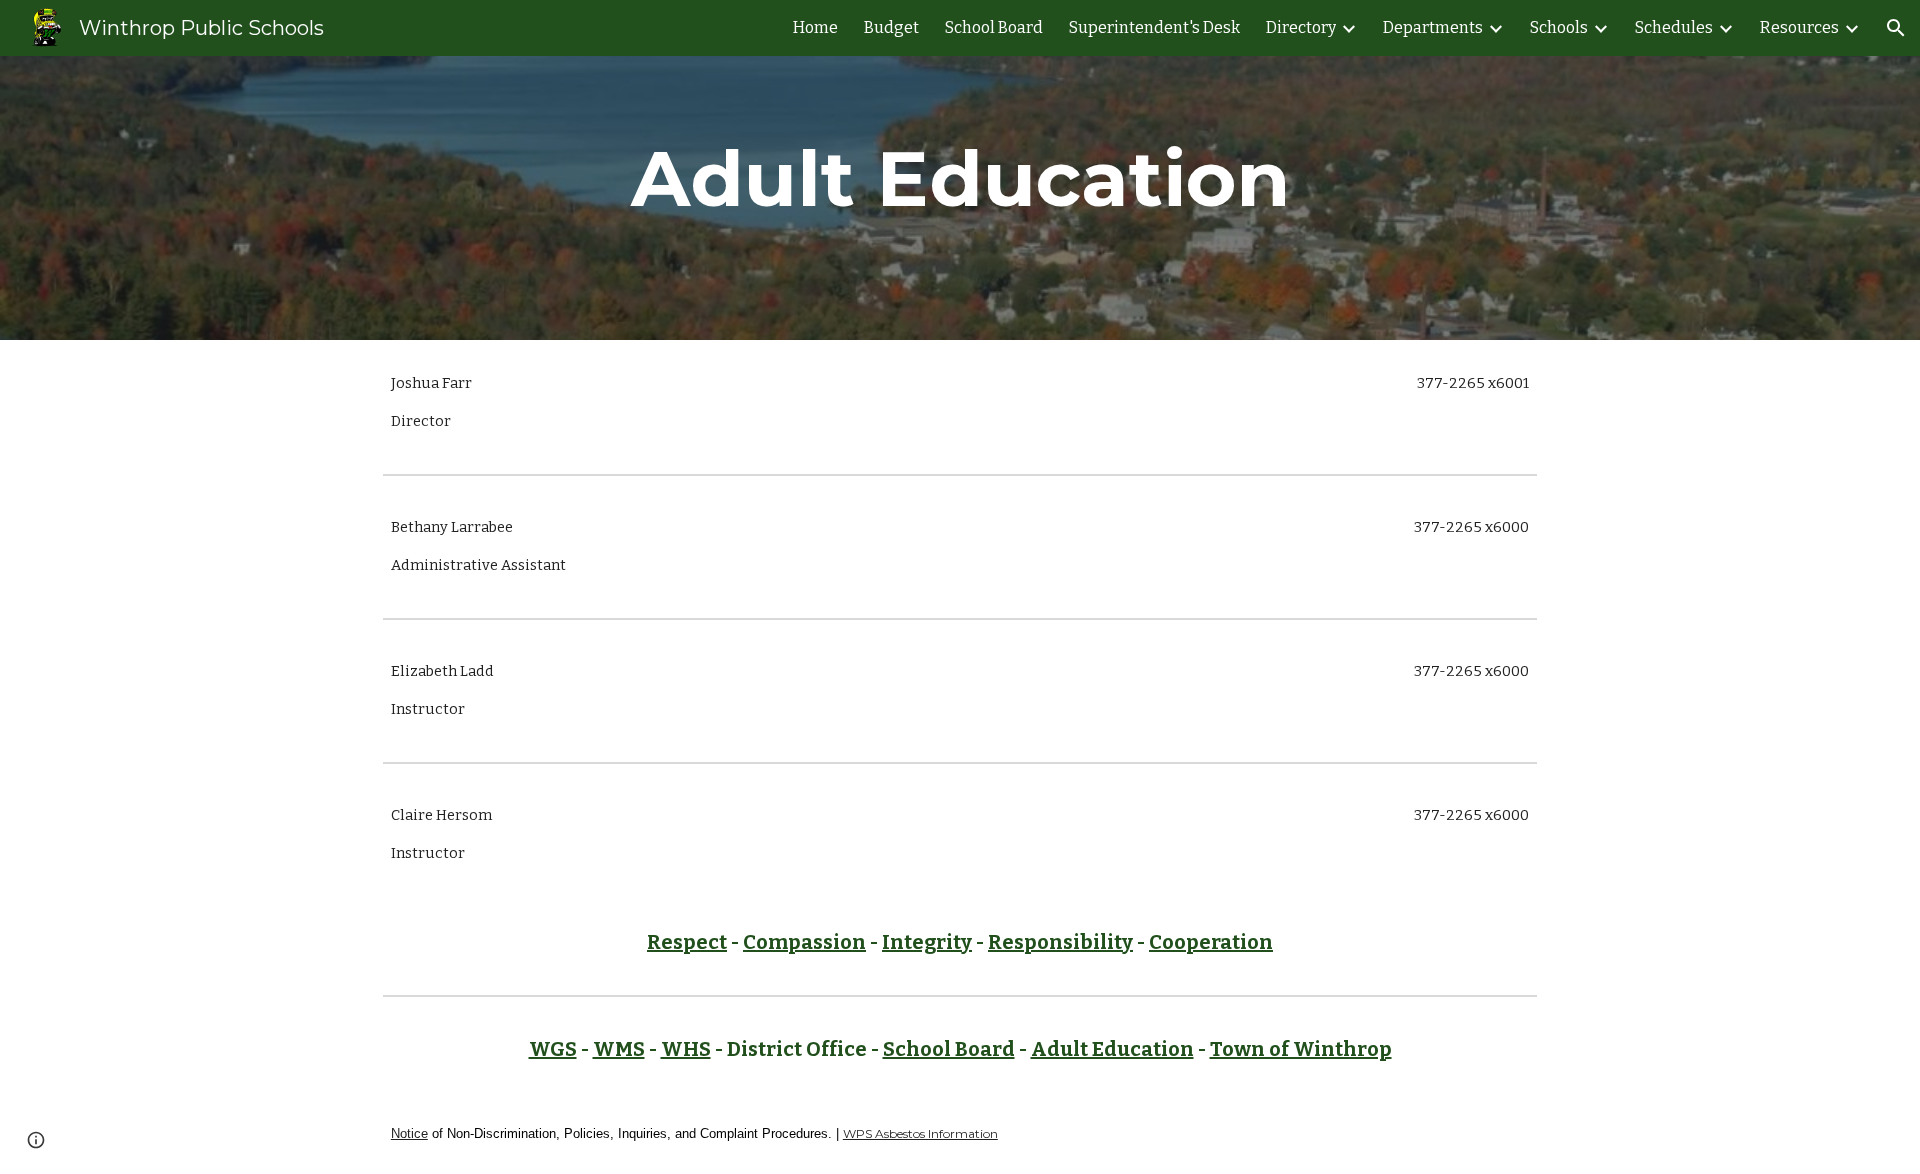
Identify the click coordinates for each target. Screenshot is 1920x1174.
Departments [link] (1433, 27)
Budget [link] (891, 27)
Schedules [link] (1674, 27)
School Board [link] (994, 27)
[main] (960, 198)
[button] (1896, 28)
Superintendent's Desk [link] (1154, 27)
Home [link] (815, 27)
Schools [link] (1559, 27)
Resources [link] (1799, 27)
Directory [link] (1301, 27)
